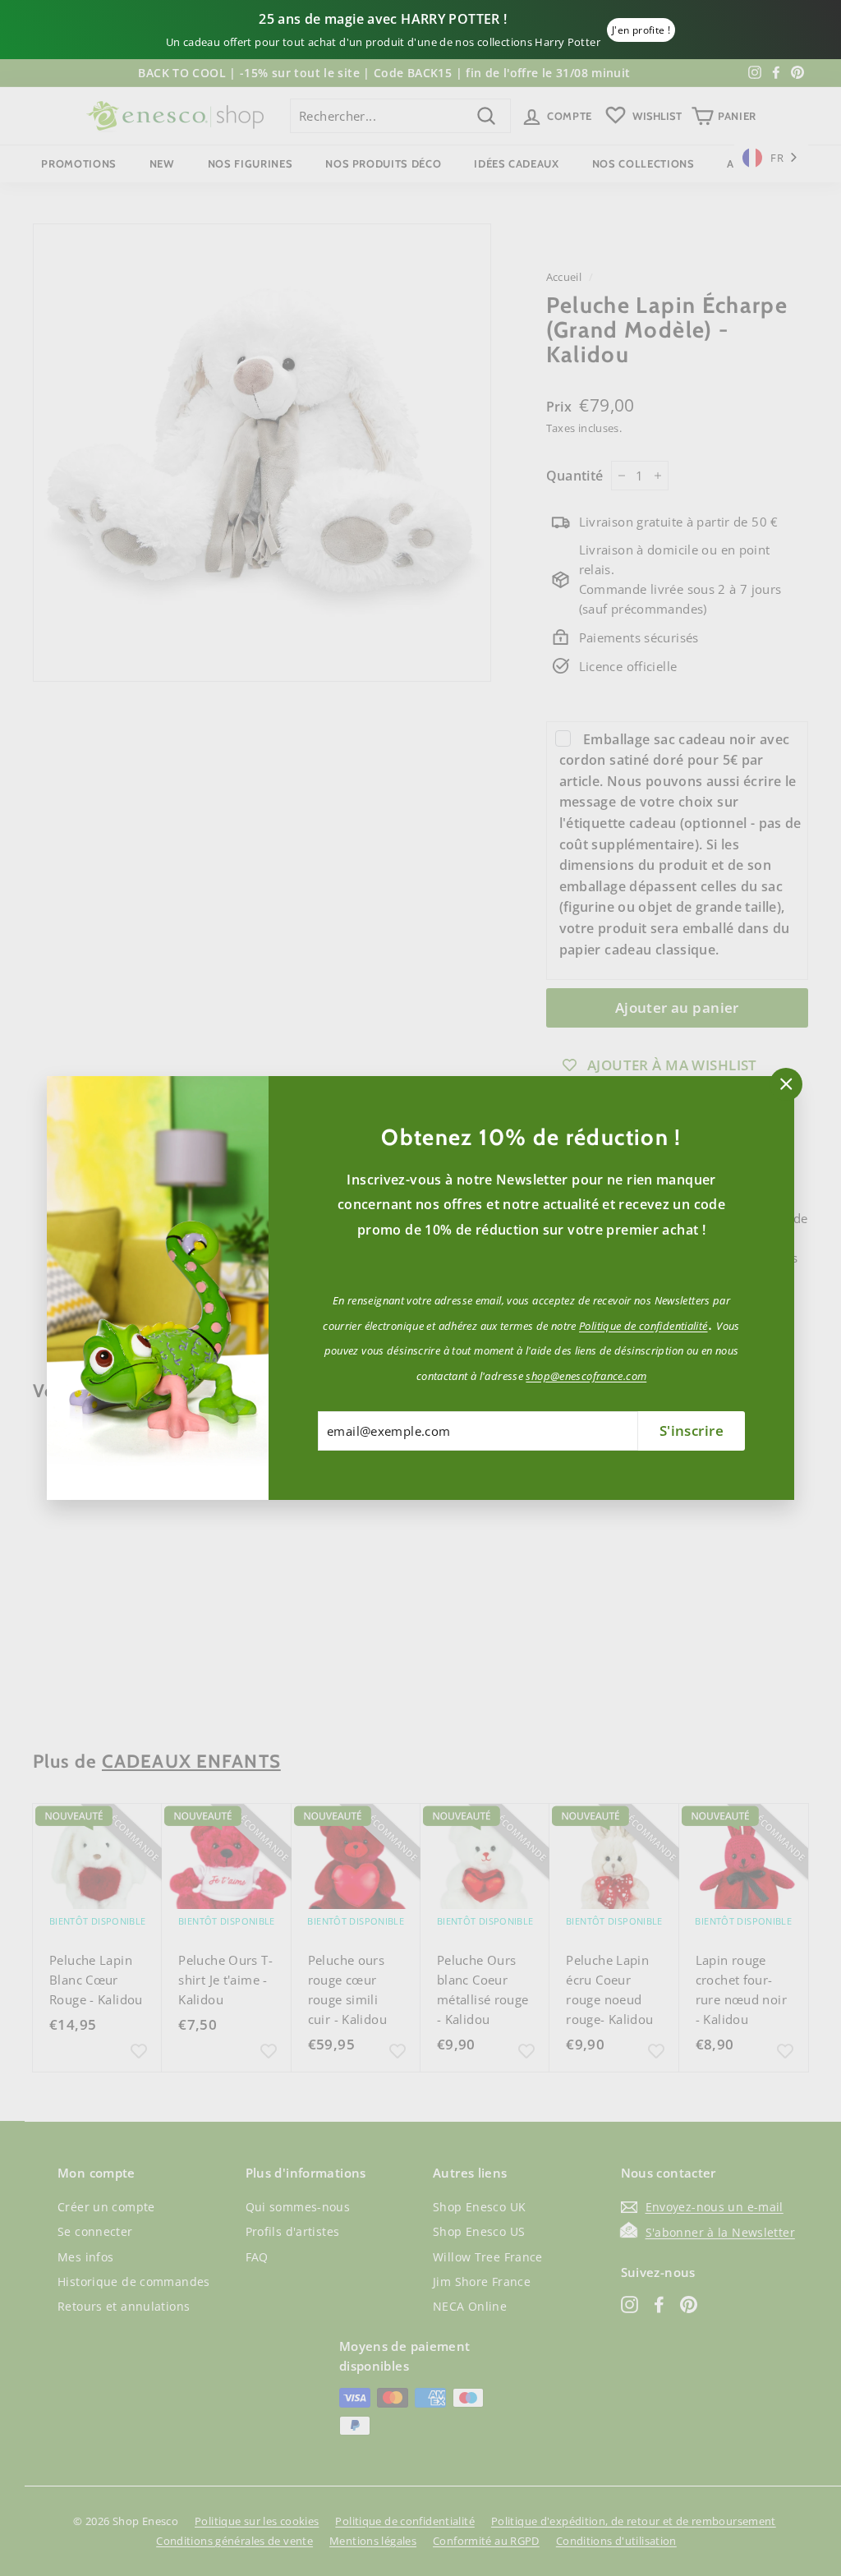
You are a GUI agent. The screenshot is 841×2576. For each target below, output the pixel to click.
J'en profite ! (641, 30)
